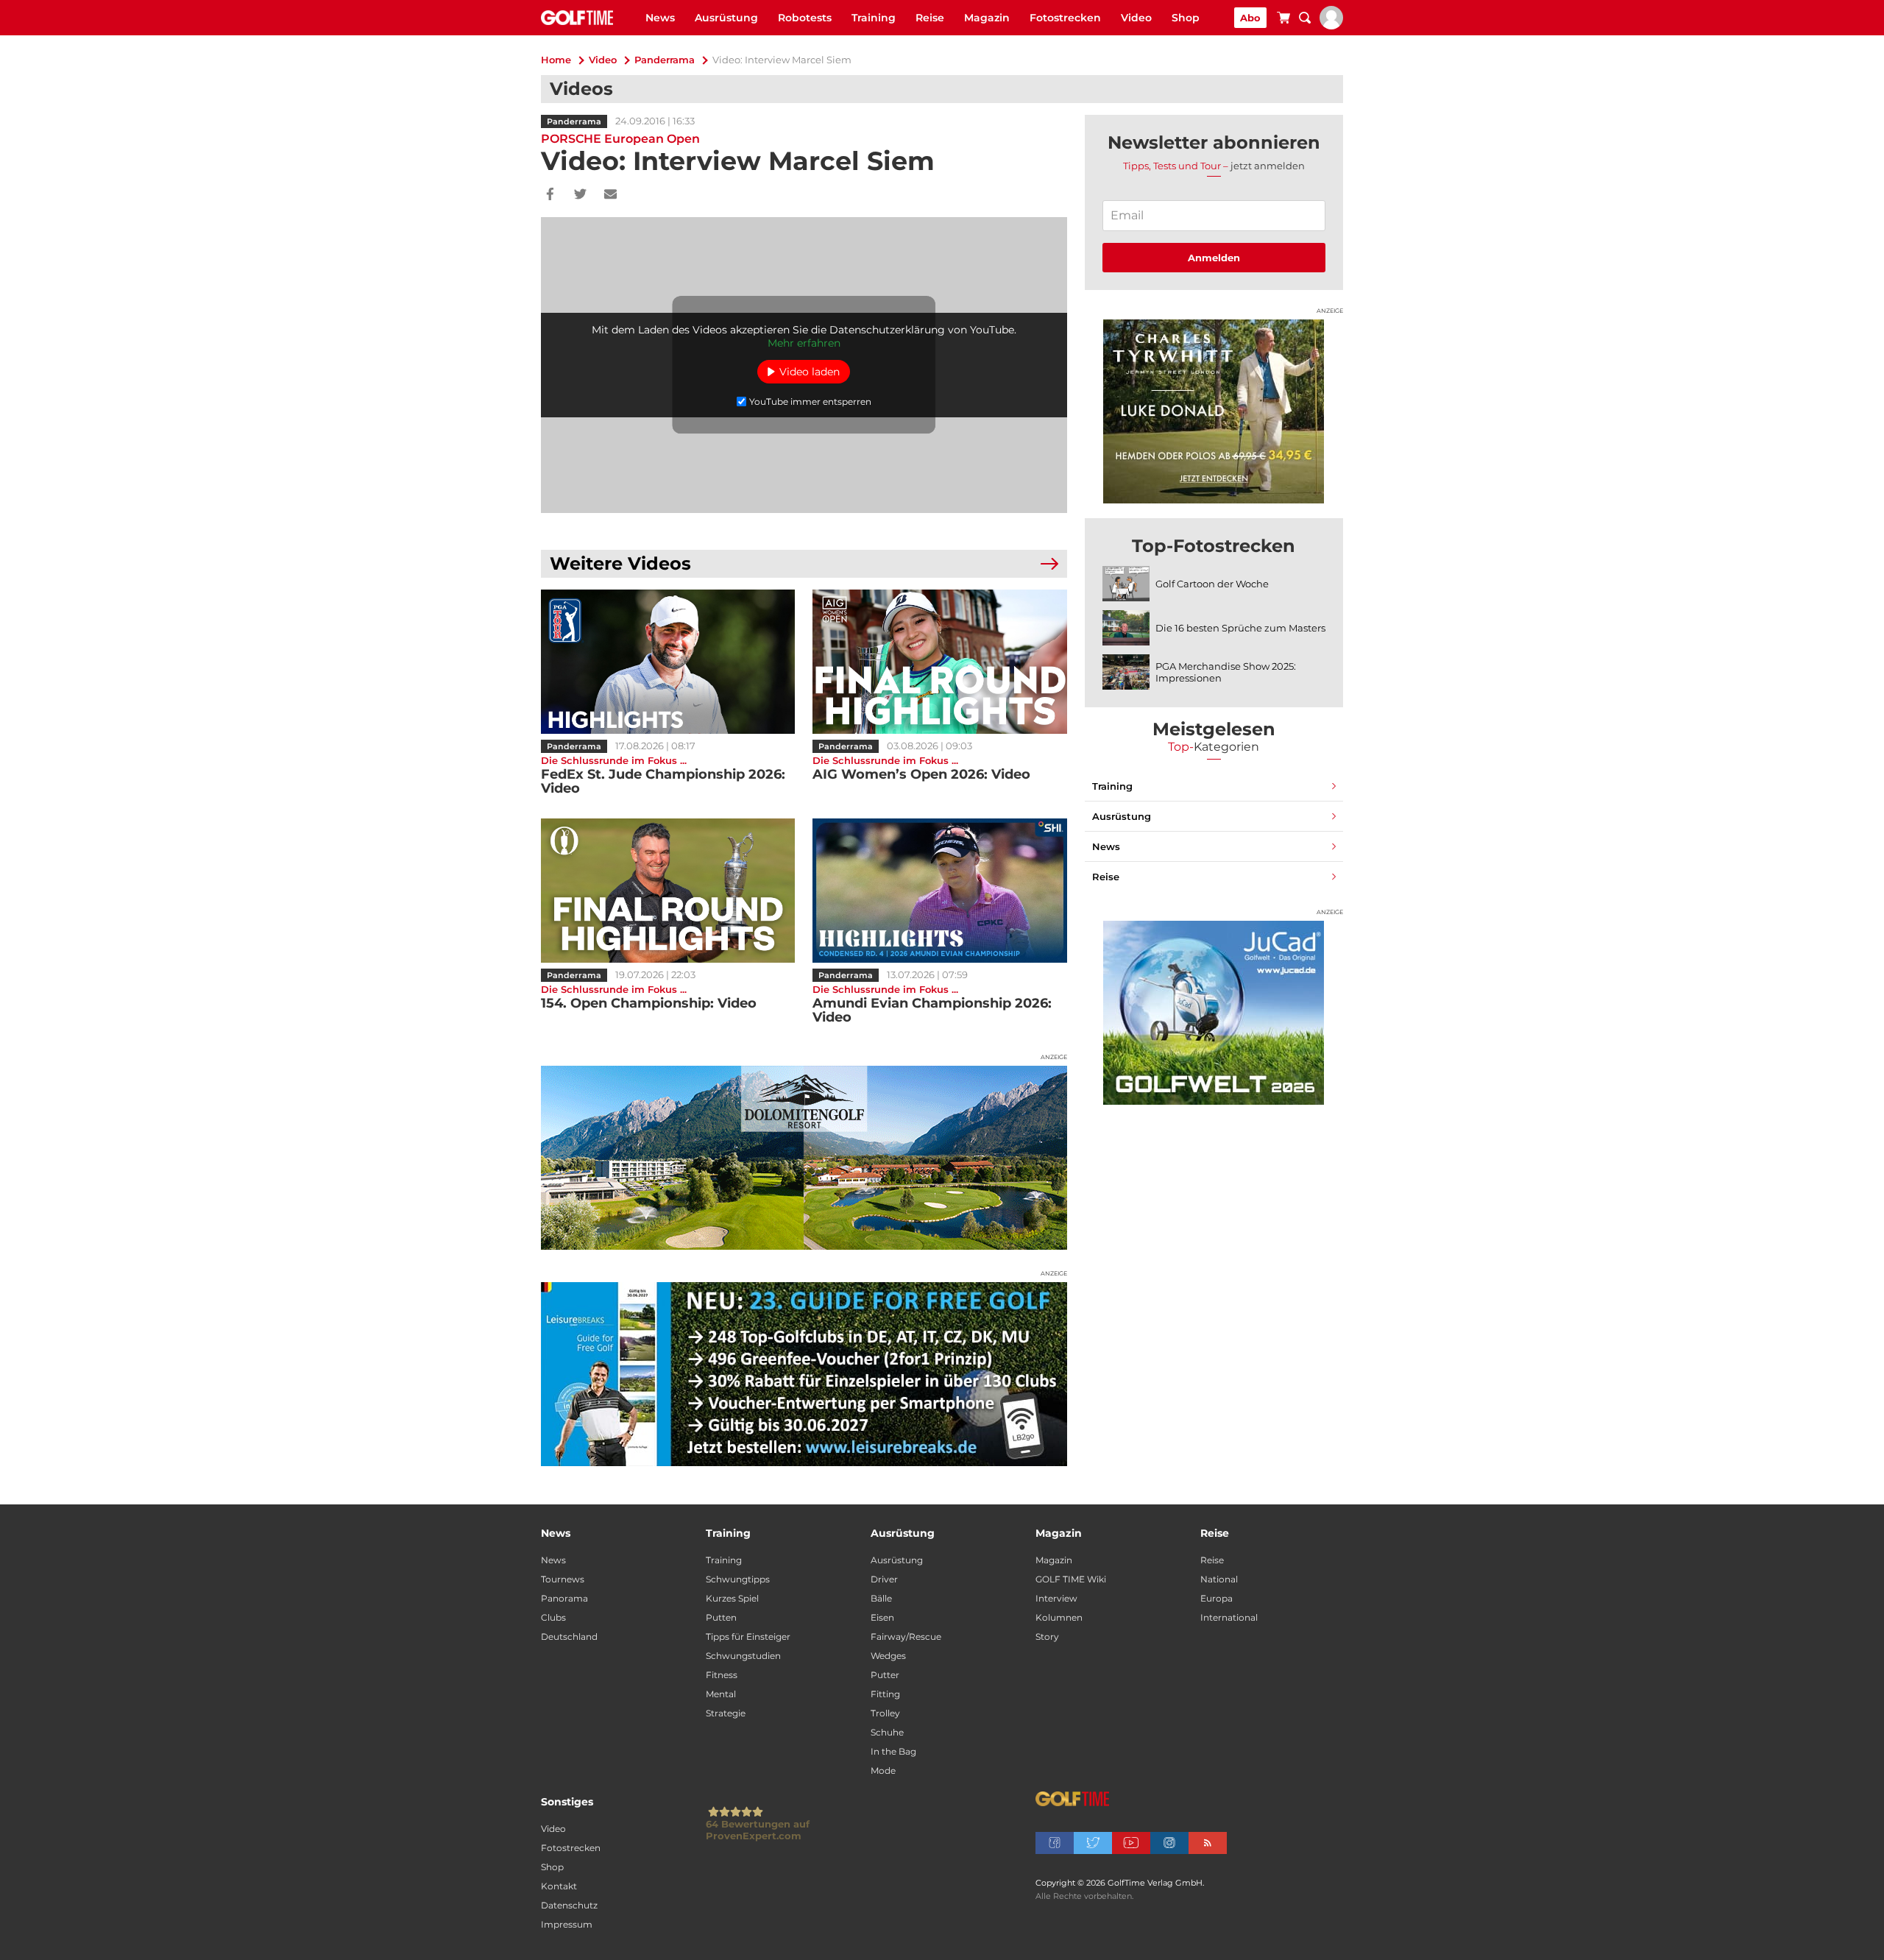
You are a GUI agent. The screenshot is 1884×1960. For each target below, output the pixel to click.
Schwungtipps (738, 1579)
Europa (1217, 1598)
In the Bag (893, 1751)
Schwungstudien (743, 1656)
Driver (884, 1579)
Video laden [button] (810, 372)
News (660, 18)
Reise (930, 18)
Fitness (722, 1675)
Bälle (881, 1598)
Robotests (805, 18)
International (1229, 1617)
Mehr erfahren (804, 343)
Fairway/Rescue (906, 1637)
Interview (1056, 1598)
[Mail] (610, 195)
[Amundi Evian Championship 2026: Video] (939, 891)
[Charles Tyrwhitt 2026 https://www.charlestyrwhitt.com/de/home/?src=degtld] (1214, 411)
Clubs (553, 1617)
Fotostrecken (1065, 18)
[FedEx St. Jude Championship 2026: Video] (668, 662)
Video (1136, 18)
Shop (1186, 18)
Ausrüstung (726, 18)
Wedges (888, 1656)
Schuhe (887, 1732)
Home (556, 60)
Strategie (726, 1713)
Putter (885, 1675)
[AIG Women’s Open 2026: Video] (939, 662)
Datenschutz (569, 1905)
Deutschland (569, 1637)
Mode (883, 1770)
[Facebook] (550, 195)
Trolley (885, 1713)
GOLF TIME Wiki (1071, 1579)
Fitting (885, 1694)
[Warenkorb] (1283, 20)
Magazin (987, 18)
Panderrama (665, 60)
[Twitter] (580, 195)
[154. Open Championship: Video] (668, 891)
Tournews (563, 1579)
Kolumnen (1059, 1617)
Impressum (567, 1924)
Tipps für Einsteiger (748, 1637)
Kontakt (559, 1886)
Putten (721, 1617)
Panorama (564, 1598)
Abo (1250, 18)
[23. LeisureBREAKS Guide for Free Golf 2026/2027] (804, 1374)
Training (874, 18)
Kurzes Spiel (732, 1598)
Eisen (882, 1617)
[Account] (1331, 26)
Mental (721, 1694)
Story (1047, 1637)
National (1219, 1579)
